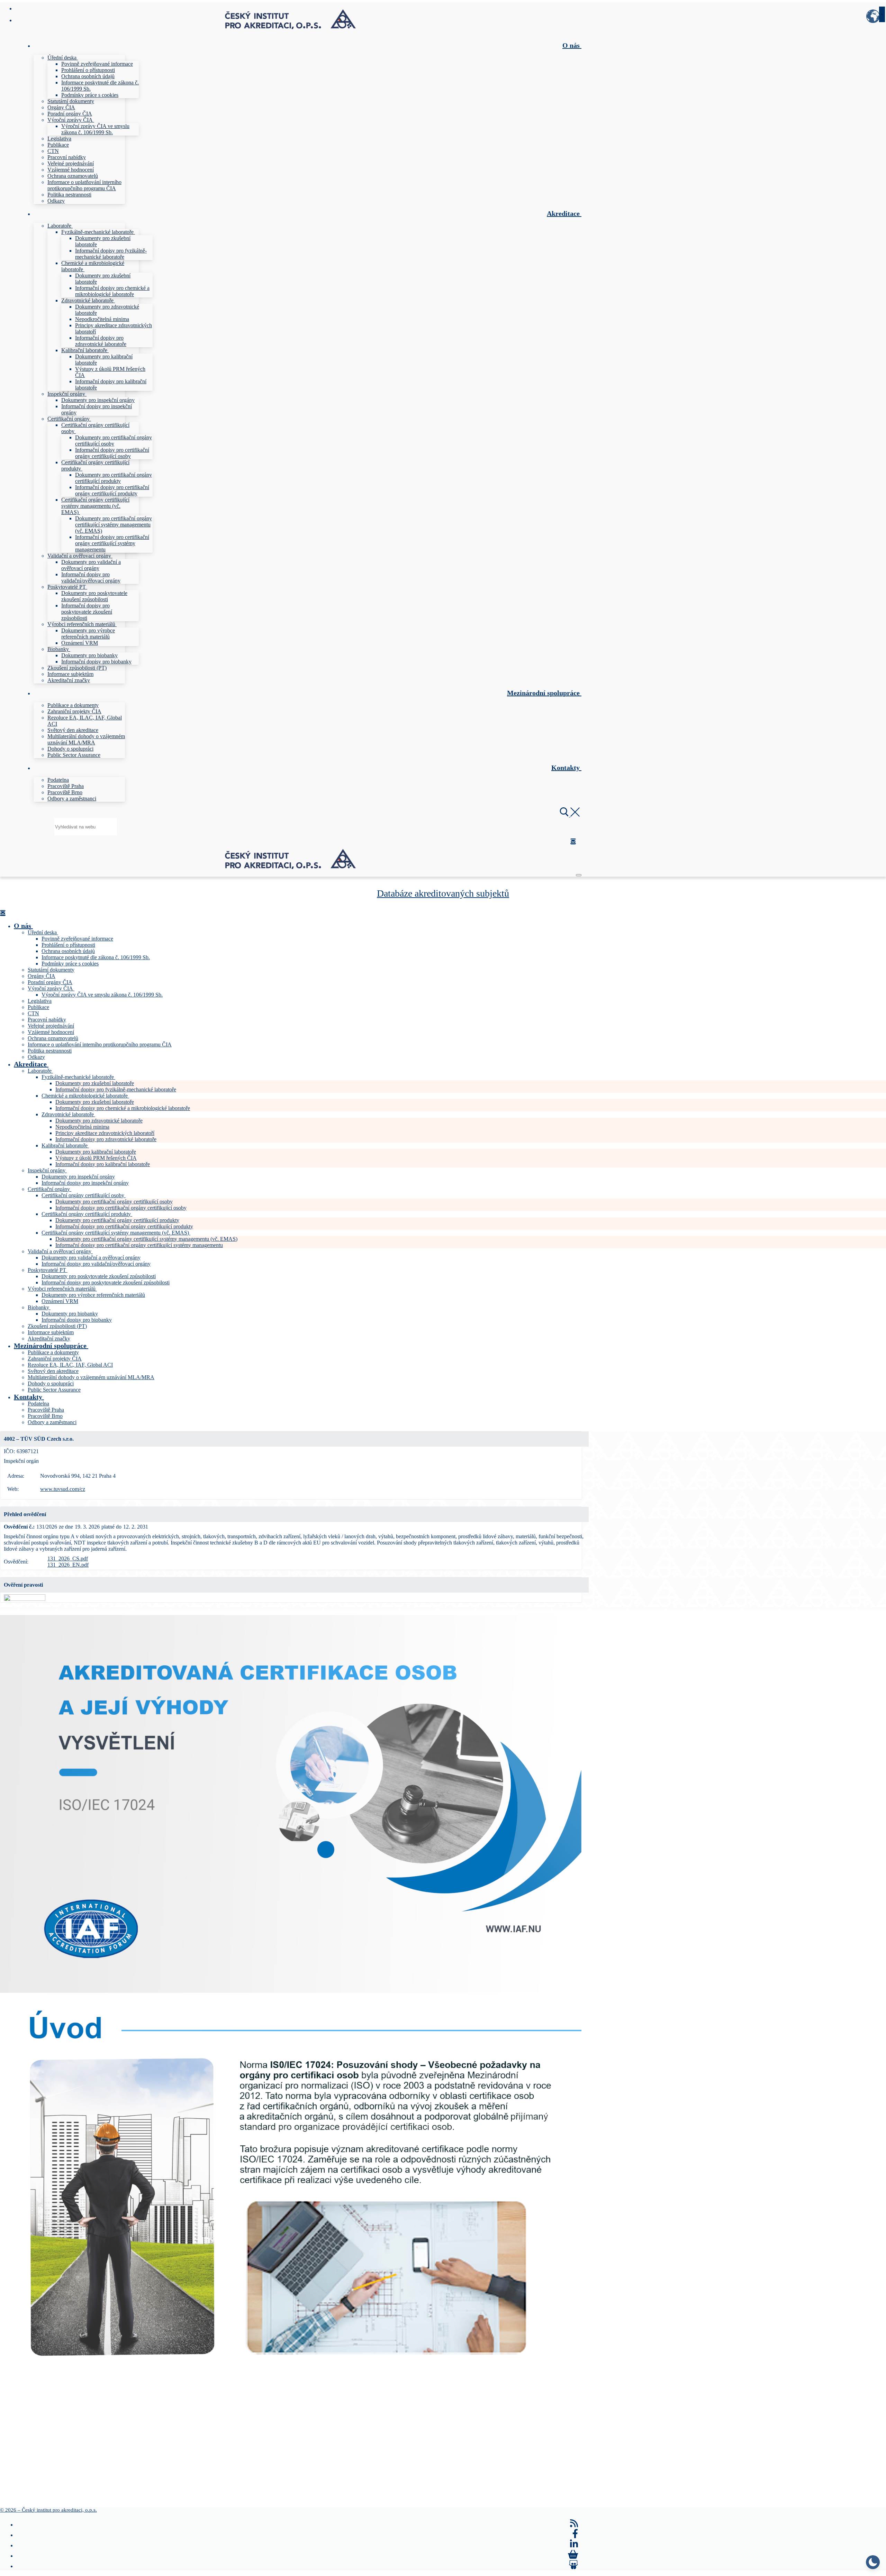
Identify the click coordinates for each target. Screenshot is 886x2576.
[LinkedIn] (574, 2544)
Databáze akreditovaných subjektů (443, 893)
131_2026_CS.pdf (68, 1559)
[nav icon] (579, 875)
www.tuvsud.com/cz (63, 1489)
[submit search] (882, 14)
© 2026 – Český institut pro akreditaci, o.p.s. (48, 2510)
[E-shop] (573, 2555)
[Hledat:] (86, 827)
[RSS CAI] (574, 2523)
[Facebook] (575, 2534)
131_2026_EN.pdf (68, 1565)
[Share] (574, 2565)
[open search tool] (570, 815)
